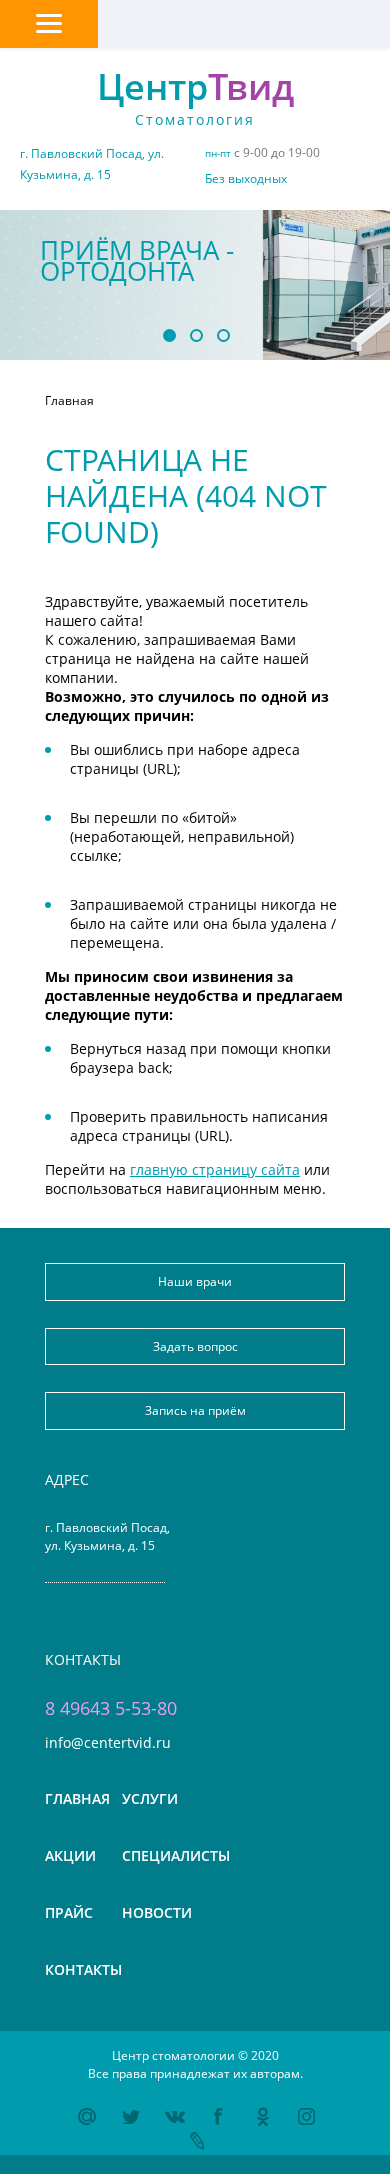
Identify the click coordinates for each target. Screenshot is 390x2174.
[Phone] (341, 21)
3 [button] (222, 334)
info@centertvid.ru (108, 1741)
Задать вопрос (195, 1346)
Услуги (150, 1798)
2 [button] (195, 334)
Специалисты (176, 1855)
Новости (157, 1912)
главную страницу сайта (215, 1169)
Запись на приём (195, 1410)
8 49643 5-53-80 (111, 1708)
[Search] (244, 21)
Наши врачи (195, 1281)
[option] (195, 285)
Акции (70, 1855)
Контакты (83, 1969)
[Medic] (146, 21)
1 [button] (168, 334)
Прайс (69, 1912)
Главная (77, 1798)
